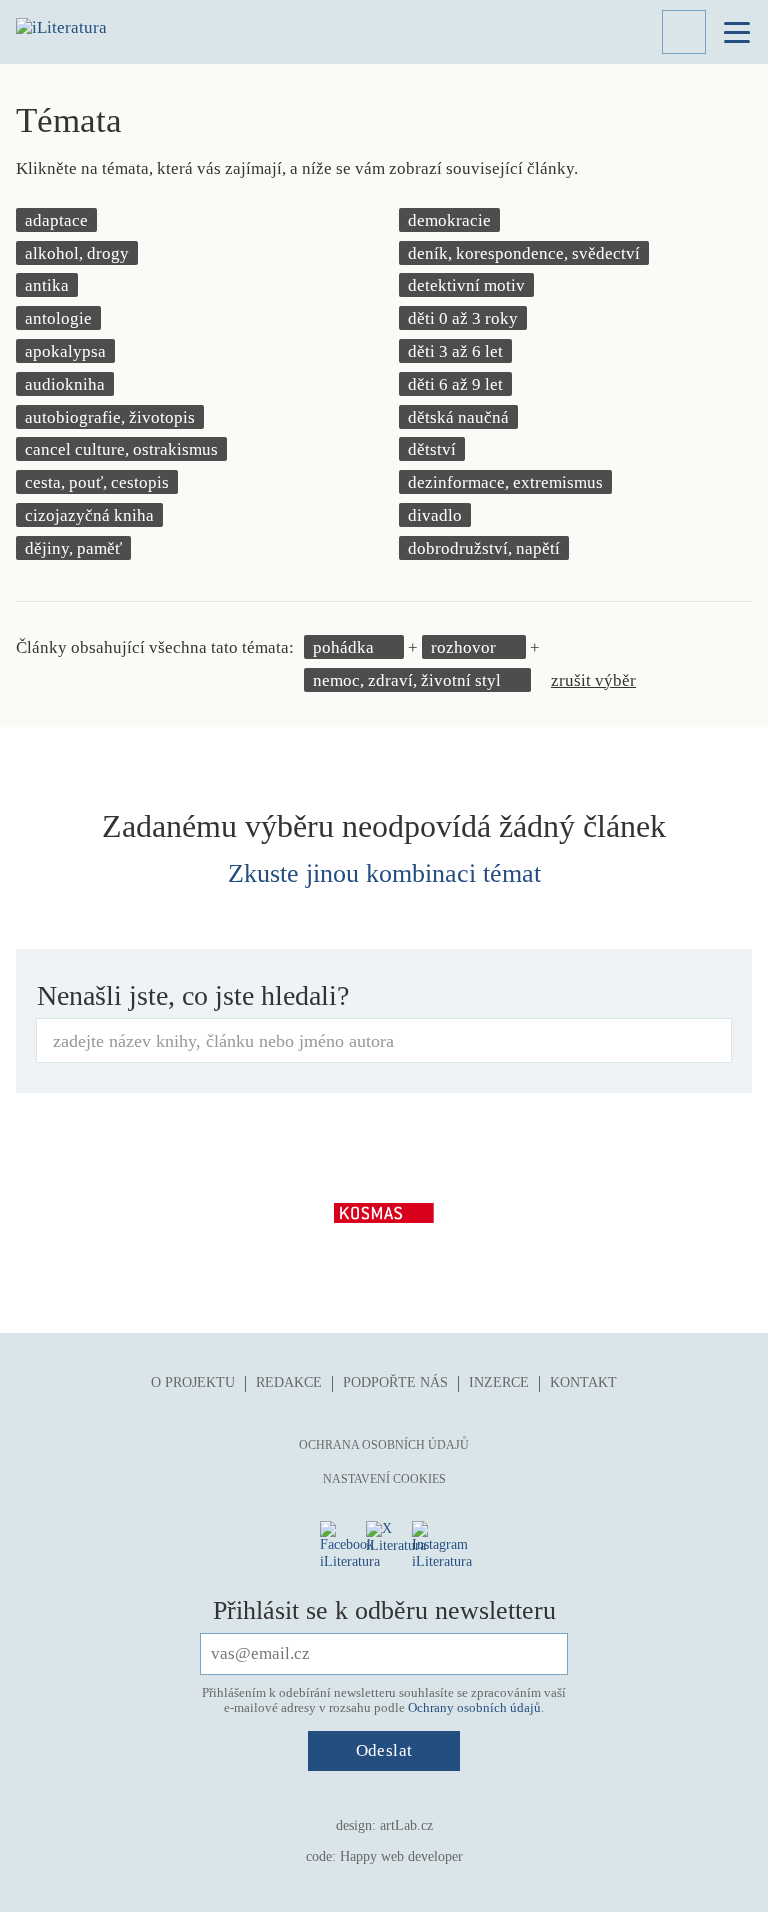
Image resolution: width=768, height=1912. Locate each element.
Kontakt (583, 1382)
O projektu (193, 1382)
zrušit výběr (593, 680)
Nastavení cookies (384, 1479)
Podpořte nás (395, 1382)
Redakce (289, 1382)
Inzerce (499, 1382)
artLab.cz (406, 1825)
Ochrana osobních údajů (384, 1445)
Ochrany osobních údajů (474, 1707)
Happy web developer (401, 1856)
